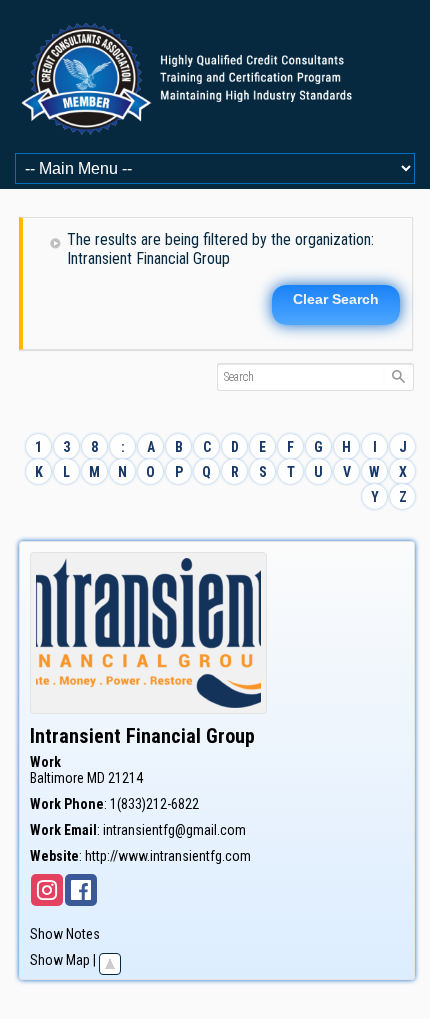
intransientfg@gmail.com (174, 830)
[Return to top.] (110, 960)
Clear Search (336, 299)
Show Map (60, 960)
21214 (125, 778)
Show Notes (65, 934)
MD (96, 778)
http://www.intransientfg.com (168, 856)
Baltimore (57, 778)
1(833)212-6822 (154, 804)
